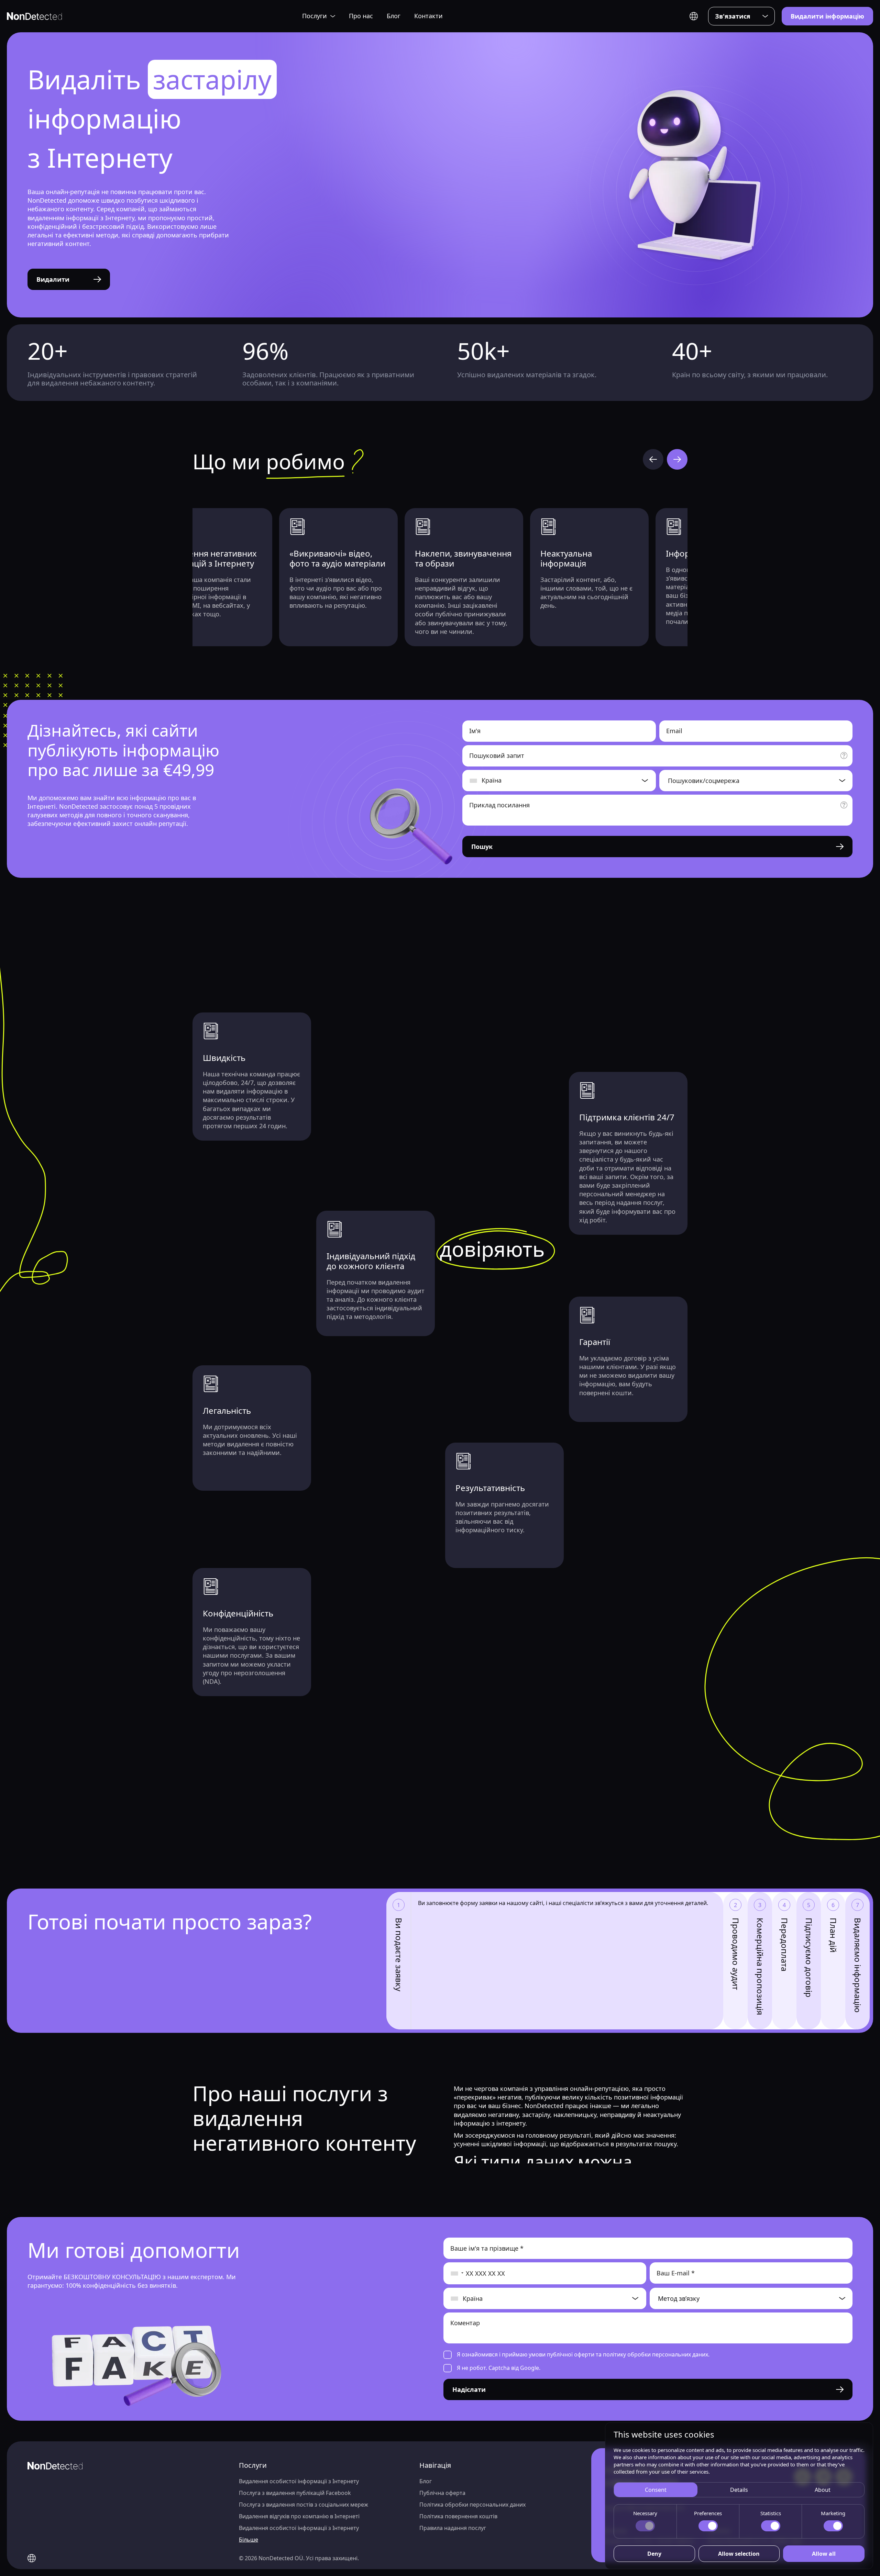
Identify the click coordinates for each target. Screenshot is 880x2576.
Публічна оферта (442, 2493)
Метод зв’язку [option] (679, 2298)
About (823, 2490)
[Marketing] (833, 2526)
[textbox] (750, 781)
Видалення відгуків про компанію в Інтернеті (299, 2516)
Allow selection (739, 2554)
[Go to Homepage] (34, 16)
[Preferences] (708, 2526)
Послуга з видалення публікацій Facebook (295, 2493)
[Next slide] (677, 459)
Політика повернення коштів (458, 2516)
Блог (394, 16)
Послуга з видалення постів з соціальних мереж (304, 2505)
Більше (249, 2540)
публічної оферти (571, 2354)
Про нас (361, 16)
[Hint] (844, 755)
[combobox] (756, 781)
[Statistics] (771, 2526)
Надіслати (469, 2389)
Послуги (315, 16)
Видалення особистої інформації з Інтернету (299, 2481)
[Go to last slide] (653, 459)
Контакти (428, 16)
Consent (656, 2490)
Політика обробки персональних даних (472, 2505)
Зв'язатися (733, 16)
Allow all (824, 2554)
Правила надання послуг (453, 2528)
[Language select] (694, 16)
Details (739, 2490)
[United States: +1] (454, 2273)
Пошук (482, 847)
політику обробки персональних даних (656, 2354)
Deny (654, 2554)
